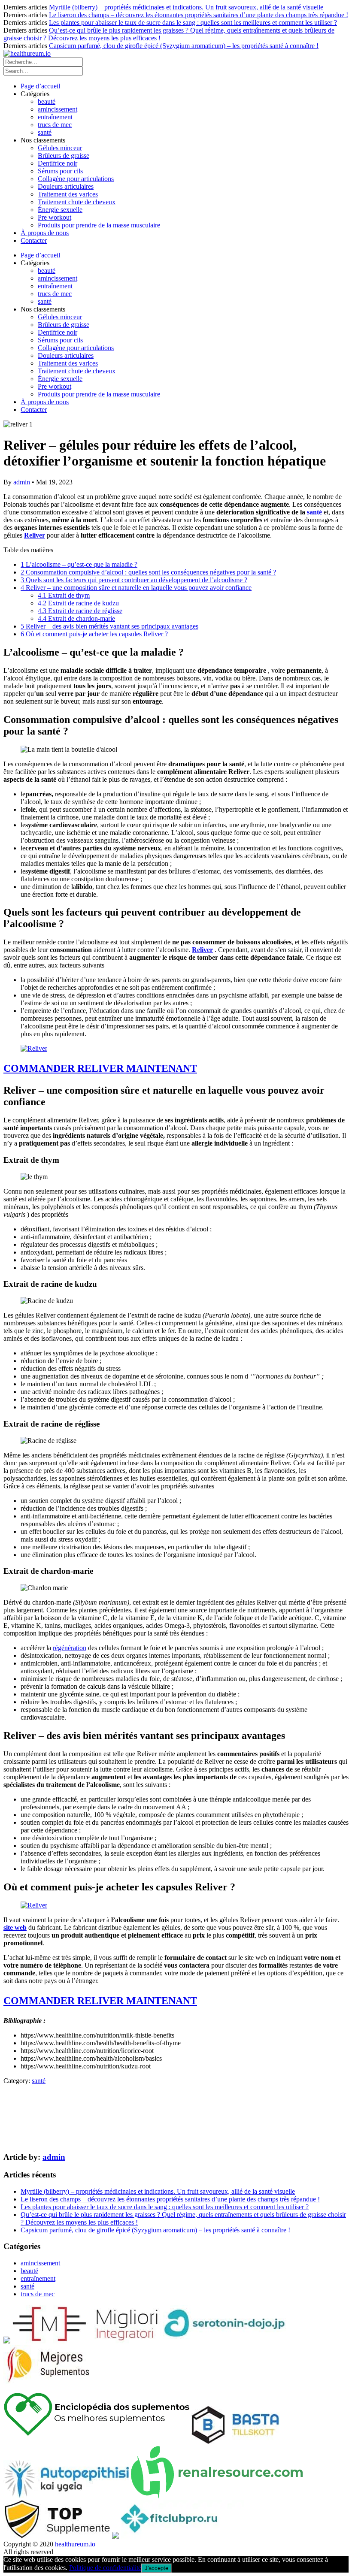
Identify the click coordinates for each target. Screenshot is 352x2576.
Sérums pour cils (60, 171)
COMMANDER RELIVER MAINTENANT (100, 1068)
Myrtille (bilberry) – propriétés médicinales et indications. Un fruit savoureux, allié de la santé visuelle (186, 7)
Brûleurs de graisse (64, 156)
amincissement (58, 109)
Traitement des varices (68, 194)
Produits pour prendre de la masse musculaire (99, 225)
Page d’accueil (40, 86)
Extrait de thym (64, 595)
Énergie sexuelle (60, 210)
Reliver (35, 535)
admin (22, 482)
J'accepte (156, 2568)
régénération (70, 1648)
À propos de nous (45, 233)
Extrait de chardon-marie (76, 618)
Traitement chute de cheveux (77, 202)
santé (45, 132)
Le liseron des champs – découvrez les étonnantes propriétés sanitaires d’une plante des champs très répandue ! (199, 15)
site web (15, 1927)
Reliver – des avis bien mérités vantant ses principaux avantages (109, 626)
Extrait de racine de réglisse (80, 611)
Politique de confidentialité (105, 2568)
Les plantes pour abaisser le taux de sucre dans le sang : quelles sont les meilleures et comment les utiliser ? (193, 23)
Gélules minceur (60, 148)
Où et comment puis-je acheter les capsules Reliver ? (94, 634)
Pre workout (55, 217)
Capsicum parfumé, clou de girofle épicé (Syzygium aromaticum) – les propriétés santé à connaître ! (184, 46)
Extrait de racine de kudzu (78, 603)
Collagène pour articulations (76, 179)
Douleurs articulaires (66, 186)
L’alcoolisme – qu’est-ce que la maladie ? (79, 564)
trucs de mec (55, 125)
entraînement (55, 117)
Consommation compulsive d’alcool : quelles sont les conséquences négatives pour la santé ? (148, 572)
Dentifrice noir (58, 163)
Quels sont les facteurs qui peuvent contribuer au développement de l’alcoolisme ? (134, 580)
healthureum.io (75, 2544)
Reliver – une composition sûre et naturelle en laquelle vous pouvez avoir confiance (136, 588)
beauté (47, 101)
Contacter (34, 240)
